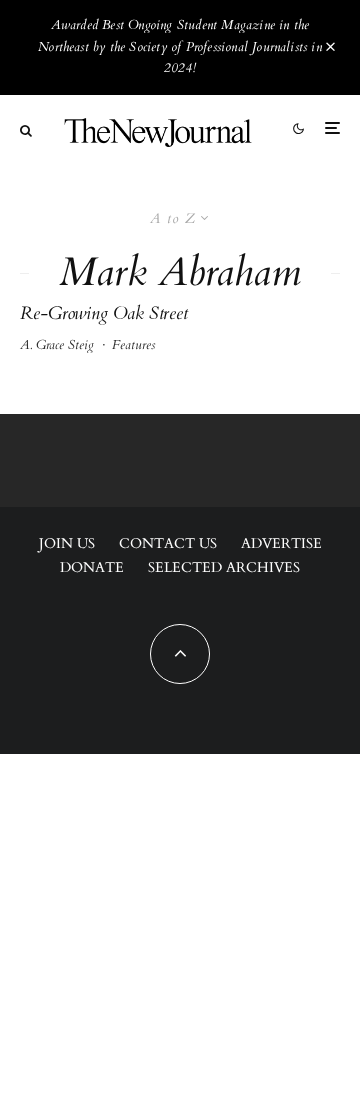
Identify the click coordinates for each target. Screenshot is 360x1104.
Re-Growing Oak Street (104, 314)
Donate (92, 567)
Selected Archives (224, 567)
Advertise (281, 543)
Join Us (67, 543)
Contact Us (168, 543)
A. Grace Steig (57, 345)
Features (133, 345)
